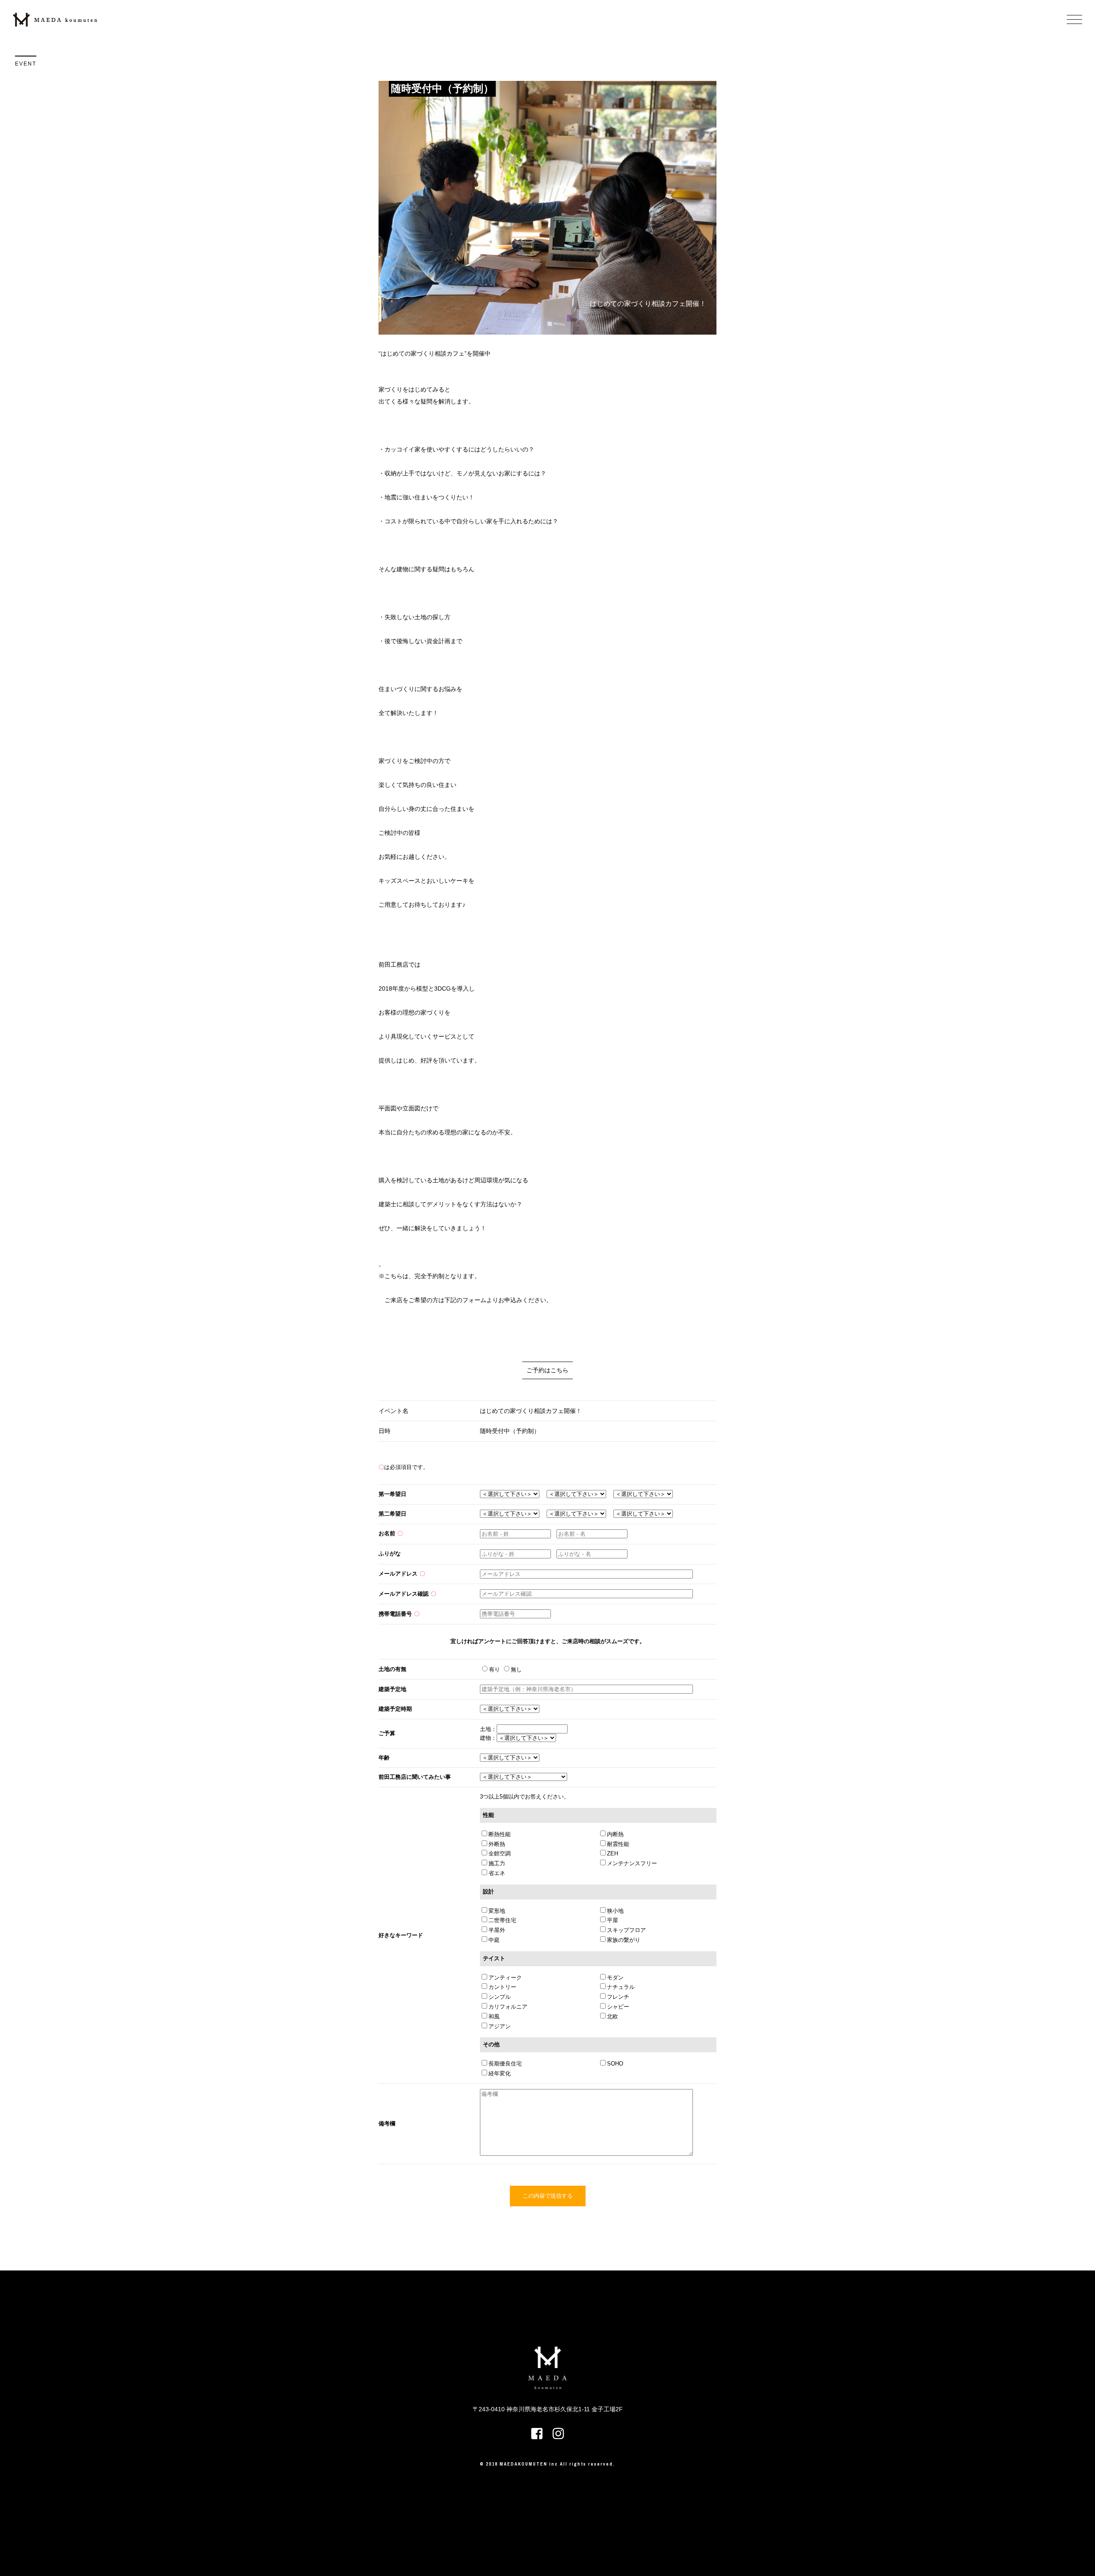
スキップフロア (626, 1930)
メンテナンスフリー (632, 1863)
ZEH (613, 1853)
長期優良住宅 (505, 2064)
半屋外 (497, 1930)
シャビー (618, 2007)
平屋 (613, 1920)
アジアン (500, 2026)
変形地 (497, 1911)
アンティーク (505, 1978)
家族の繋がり (624, 1940)
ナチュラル (621, 1987)
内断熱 (615, 1834)
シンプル (500, 1997)
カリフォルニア (508, 2007)
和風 (494, 2017)
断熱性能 (500, 1834)
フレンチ (618, 1997)
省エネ (497, 1873)
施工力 (497, 1863)
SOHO (615, 2064)
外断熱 (497, 1844)
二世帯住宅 (502, 1920)
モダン (615, 1978)
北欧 (613, 2017)
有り (495, 1669)
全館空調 (500, 1853)
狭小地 (615, 1911)
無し (516, 1669)
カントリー (502, 1987)
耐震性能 (618, 1844)
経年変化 (500, 2073)
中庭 (494, 1940)
